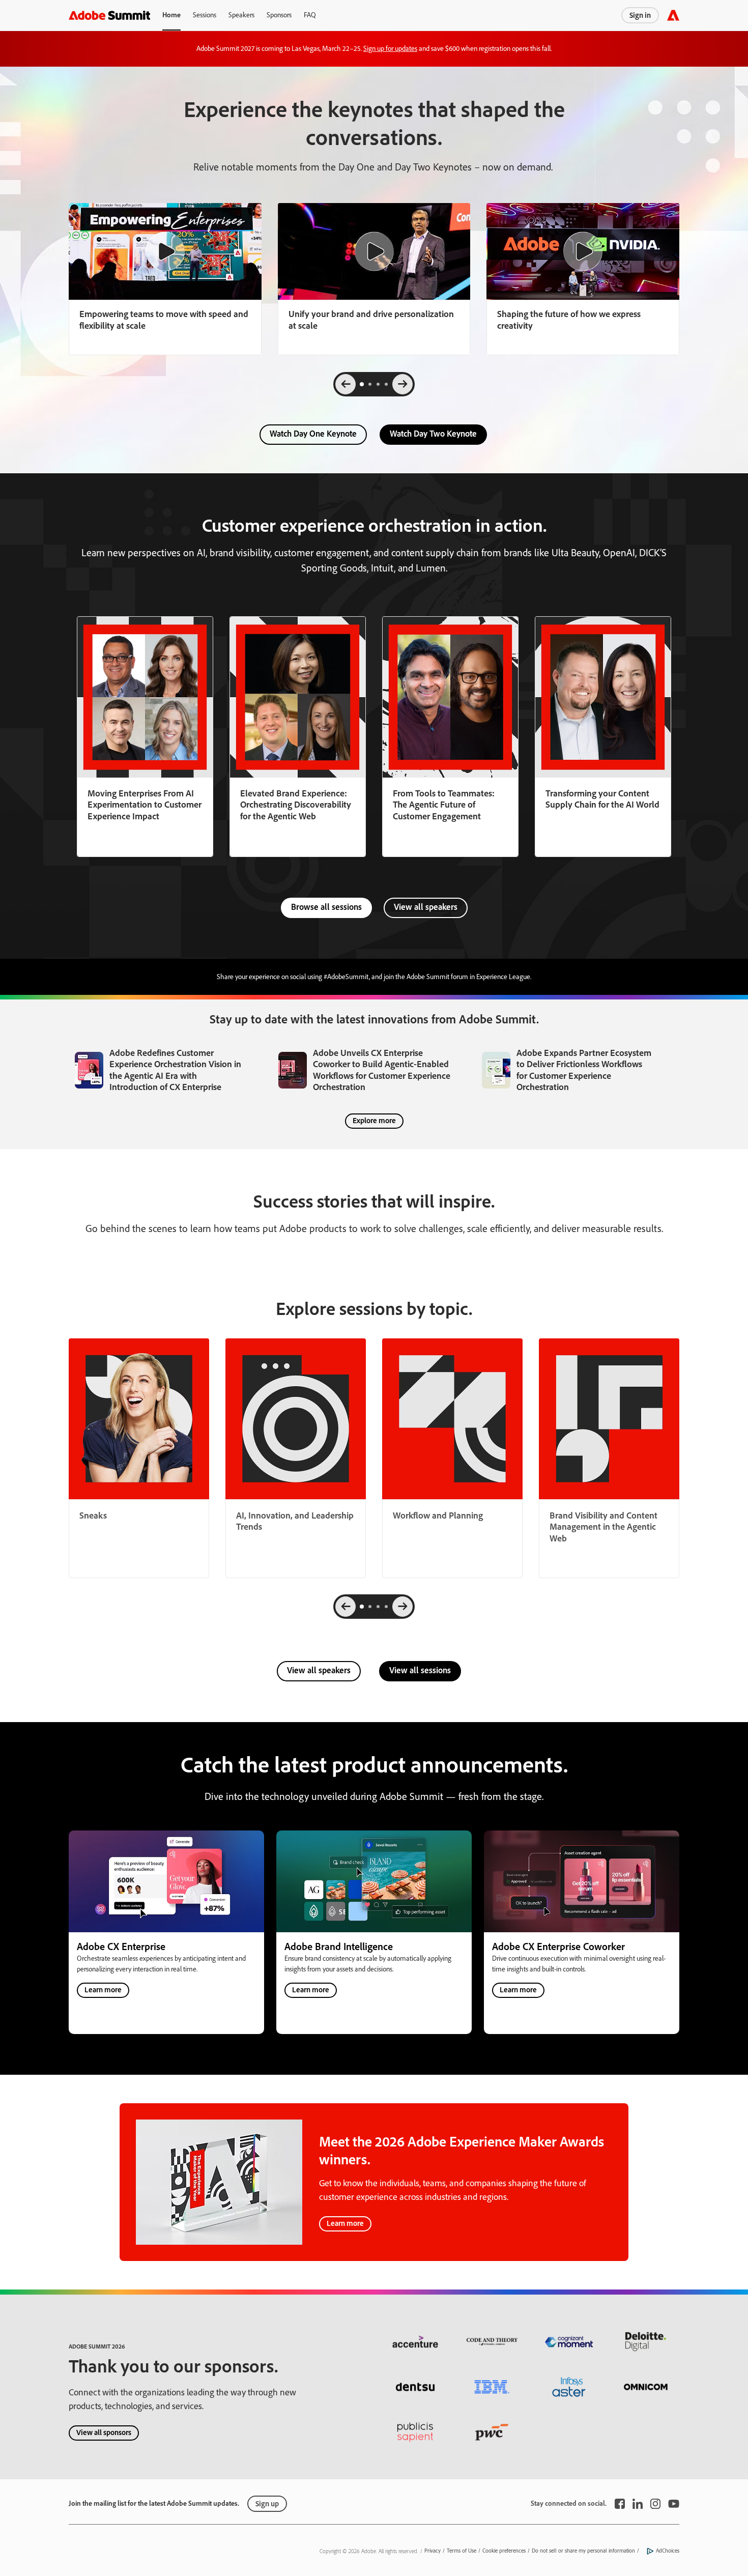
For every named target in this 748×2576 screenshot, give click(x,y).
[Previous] (346, 384)
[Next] (402, 384)
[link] (165, 279)
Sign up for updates (390, 49)
